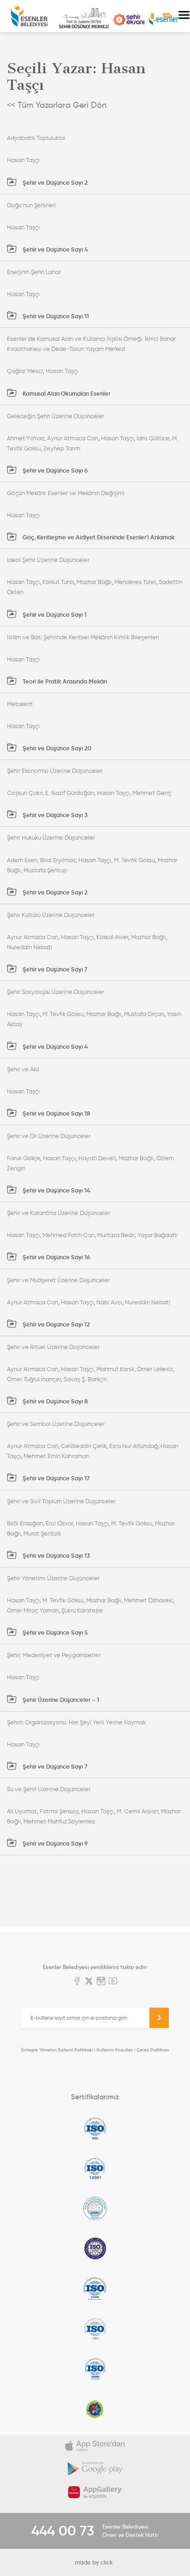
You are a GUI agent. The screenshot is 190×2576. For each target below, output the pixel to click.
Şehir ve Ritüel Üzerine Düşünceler (53, 1347)
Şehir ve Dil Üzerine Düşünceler (49, 1136)
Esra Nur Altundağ (134, 1446)
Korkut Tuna (58, 582)
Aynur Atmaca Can (73, 438)
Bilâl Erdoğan (25, 1523)
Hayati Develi (97, 1158)
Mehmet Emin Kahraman (56, 1456)
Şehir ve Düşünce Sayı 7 (54, 969)
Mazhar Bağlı (94, 582)
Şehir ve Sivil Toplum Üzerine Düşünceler (61, 1501)
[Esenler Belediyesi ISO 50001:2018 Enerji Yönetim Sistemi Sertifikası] (95, 2369)
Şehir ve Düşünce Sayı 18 (56, 1113)
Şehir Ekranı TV (129, 20)
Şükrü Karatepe (82, 1610)
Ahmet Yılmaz (26, 438)
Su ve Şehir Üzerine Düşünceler (49, 1789)
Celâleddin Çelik (84, 1446)
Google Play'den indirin (95, 2469)
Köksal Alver (112, 937)
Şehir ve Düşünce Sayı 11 (55, 316)
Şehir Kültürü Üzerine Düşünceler (51, 915)
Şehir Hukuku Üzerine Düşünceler (51, 838)
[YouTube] (113, 1982)
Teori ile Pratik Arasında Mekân (64, 681)
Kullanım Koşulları (115, 2050)
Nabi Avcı (109, 1302)
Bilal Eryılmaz (58, 860)
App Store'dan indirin (95, 2446)
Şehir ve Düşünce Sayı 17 (55, 1478)
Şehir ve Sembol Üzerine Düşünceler (56, 1424)
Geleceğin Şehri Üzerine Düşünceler (56, 416)
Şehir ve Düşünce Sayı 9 (54, 1843)
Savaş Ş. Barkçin (85, 1379)
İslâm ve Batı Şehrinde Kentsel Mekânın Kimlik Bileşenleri (83, 637)
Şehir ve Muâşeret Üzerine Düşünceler (58, 1280)
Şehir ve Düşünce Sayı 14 (56, 1190)
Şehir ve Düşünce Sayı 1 (54, 615)
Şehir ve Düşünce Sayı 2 (54, 183)
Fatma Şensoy (59, 1811)
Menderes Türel (135, 582)
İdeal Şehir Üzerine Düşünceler (48, 560)
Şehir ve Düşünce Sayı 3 (54, 815)
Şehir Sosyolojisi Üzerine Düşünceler (56, 992)
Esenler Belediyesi (29, 16)
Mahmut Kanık (115, 1369)
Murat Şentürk (42, 1533)
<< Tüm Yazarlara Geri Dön (57, 105)
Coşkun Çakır (25, 793)
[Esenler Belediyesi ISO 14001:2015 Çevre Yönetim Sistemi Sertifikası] (95, 2168)
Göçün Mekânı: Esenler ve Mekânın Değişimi (66, 493)
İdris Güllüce (153, 438)
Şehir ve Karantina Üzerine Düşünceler (59, 1213)
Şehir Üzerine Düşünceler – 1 (60, 1700)
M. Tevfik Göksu (134, 860)
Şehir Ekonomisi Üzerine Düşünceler (55, 771)
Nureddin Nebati (30, 947)
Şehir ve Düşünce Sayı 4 (55, 249)
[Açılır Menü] (184, 16)
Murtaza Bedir (116, 1235)
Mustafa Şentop (45, 870)
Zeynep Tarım (62, 448)
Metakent (20, 704)
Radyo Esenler (164, 20)
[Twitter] (89, 1982)
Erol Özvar (59, 1523)
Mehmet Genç (152, 793)
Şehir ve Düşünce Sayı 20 (56, 748)
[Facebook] (77, 1982)
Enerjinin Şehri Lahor (34, 272)
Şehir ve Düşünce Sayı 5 (54, 1633)
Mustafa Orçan (144, 1014)
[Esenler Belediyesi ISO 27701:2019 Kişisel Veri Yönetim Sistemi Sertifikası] (95, 2249)
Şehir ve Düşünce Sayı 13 (56, 1556)
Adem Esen (22, 860)
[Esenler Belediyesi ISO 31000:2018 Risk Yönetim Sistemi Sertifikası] (95, 2289)
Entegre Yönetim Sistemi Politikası (57, 2050)
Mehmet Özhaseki (148, 1600)
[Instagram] (101, 1982)
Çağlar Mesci (25, 371)
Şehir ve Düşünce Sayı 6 (54, 470)
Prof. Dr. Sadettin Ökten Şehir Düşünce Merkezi (84, 18)
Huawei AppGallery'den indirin (95, 2492)
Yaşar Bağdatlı (157, 1235)
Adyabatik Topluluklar (36, 138)
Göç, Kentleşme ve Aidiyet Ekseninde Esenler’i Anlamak (98, 537)
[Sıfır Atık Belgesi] (95, 2409)
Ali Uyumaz (22, 1811)
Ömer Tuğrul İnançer (34, 1379)
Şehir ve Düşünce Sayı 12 (56, 1324)
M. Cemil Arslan (137, 1811)
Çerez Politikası (153, 2050)
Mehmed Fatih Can (68, 1235)
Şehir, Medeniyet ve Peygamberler (54, 1655)
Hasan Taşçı (23, 160)
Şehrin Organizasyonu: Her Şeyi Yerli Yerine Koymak (76, 1722)
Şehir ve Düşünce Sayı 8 (54, 1401)
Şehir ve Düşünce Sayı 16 (56, 1257)
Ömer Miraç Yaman (33, 1610)
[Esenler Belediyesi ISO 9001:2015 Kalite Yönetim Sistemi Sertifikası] (95, 2128)
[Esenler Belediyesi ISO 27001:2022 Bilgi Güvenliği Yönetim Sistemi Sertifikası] (95, 2208)
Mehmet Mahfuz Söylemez (59, 1821)
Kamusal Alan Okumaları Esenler (66, 394)
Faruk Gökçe (24, 1158)
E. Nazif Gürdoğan (70, 793)
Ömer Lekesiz (155, 1369)
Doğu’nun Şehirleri (31, 205)
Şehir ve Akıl (23, 1069)
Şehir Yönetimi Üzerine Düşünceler (53, 1578)
